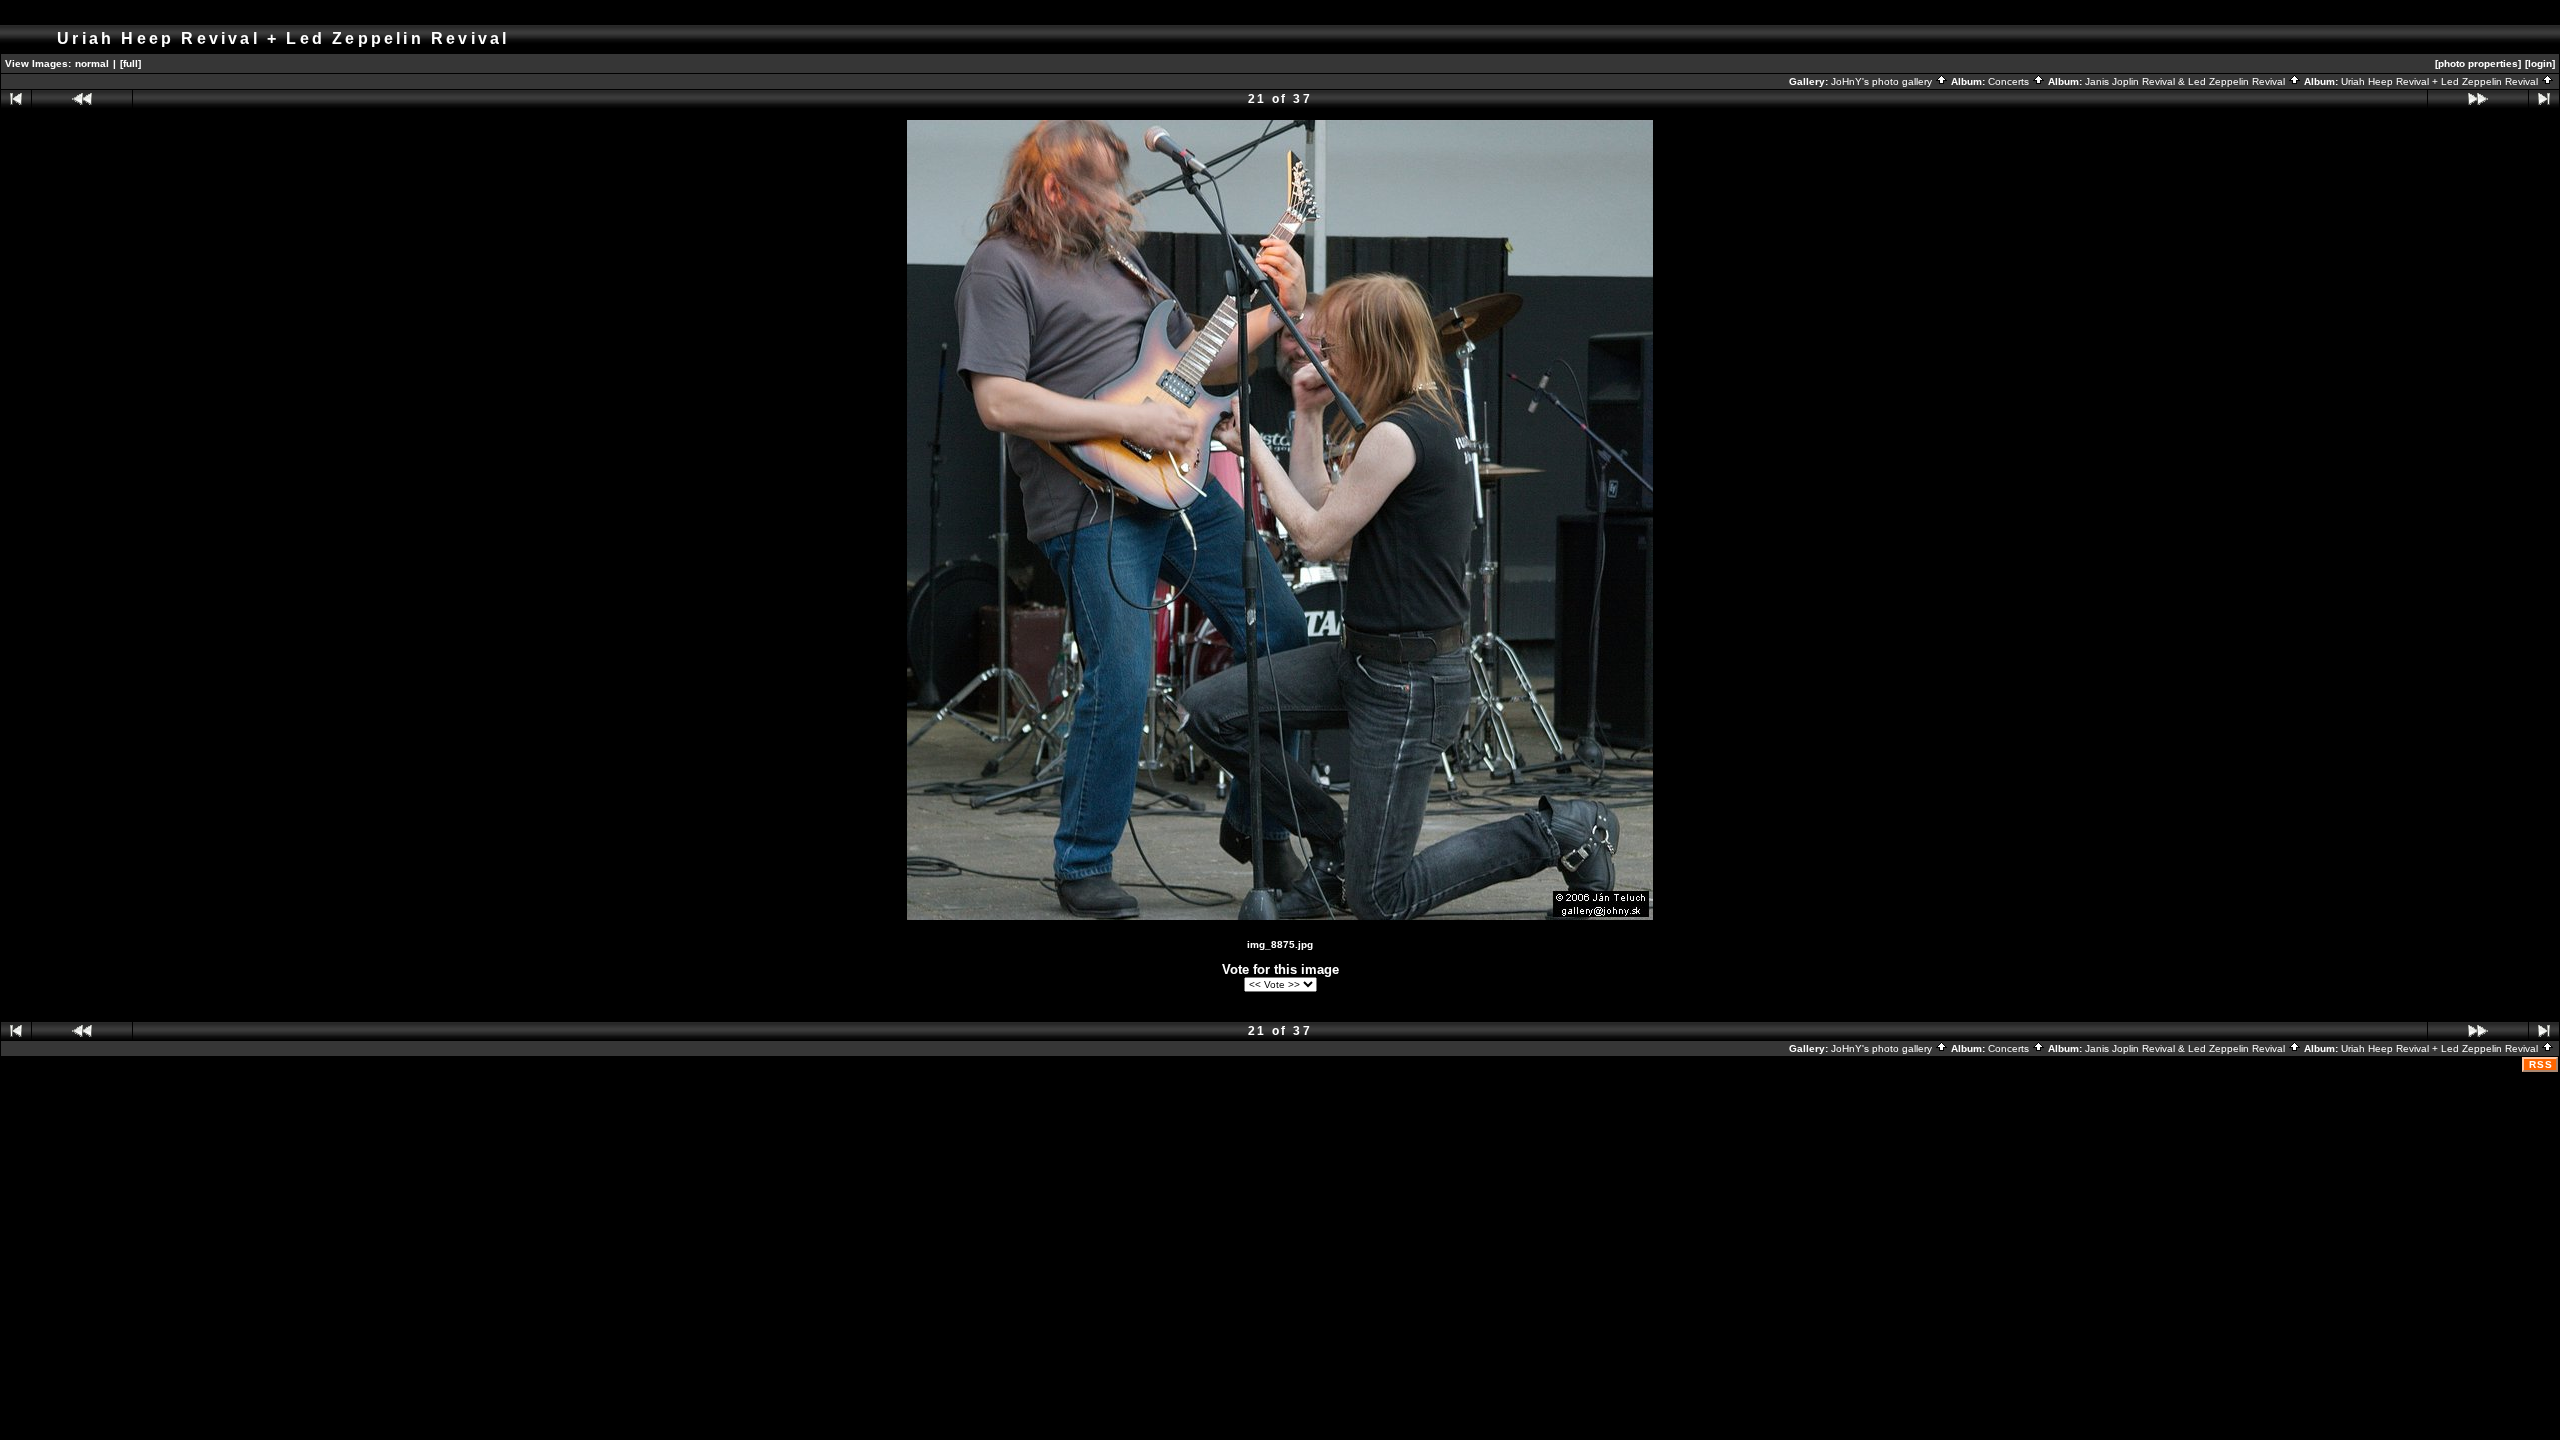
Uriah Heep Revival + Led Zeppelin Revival (2441, 81)
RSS (2541, 1064)
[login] (2540, 63)
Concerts (2010, 81)
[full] (130, 63)
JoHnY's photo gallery (1883, 81)
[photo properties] (2478, 63)
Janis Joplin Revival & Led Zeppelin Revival (2186, 81)
